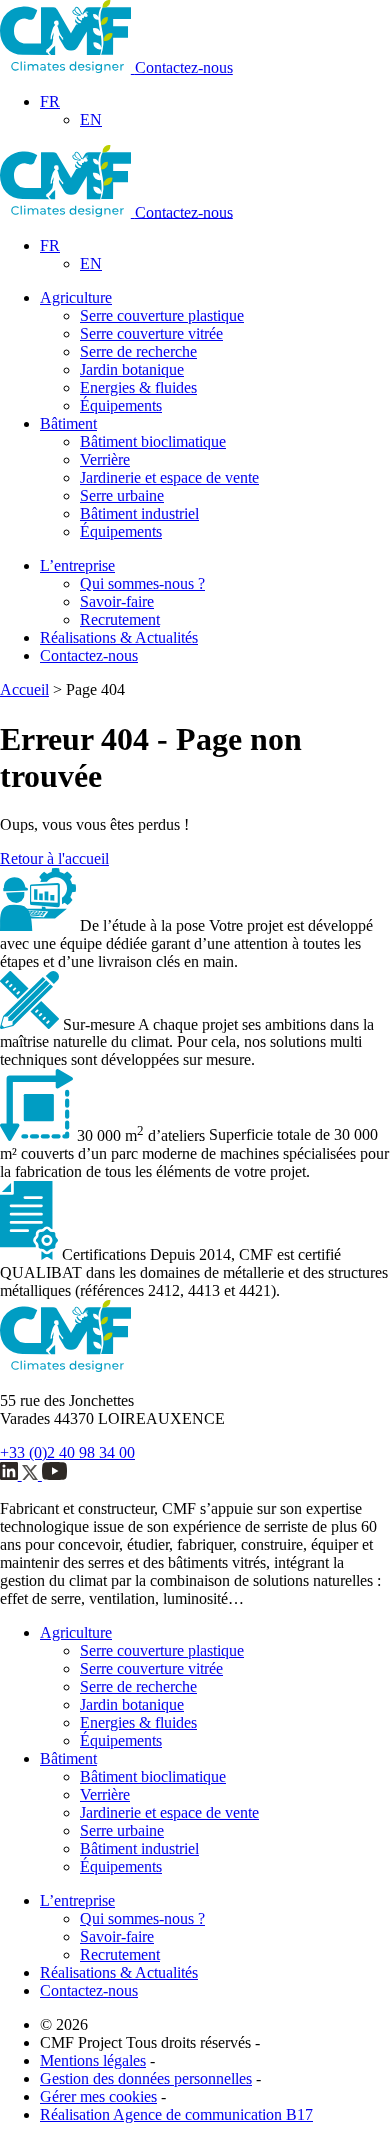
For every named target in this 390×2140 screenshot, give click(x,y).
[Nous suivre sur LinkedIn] (11, 1474)
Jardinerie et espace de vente (169, 477)
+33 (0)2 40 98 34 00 (67, 1452)
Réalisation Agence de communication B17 (176, 2114)
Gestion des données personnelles (146, 2078)
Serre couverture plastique (162, 315)
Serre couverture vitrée (151, 333)
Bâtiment (68, 423)
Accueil (24, 689)
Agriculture (76, 297)
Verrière (105, 459)
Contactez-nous (184, 67)
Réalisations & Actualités (119, 637)
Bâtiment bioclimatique (153, 441)
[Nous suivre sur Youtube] (54, 1474)
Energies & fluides (138, 387)
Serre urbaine (122, 495)
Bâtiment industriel (139, 513)
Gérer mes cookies (98, 2096)
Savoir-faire (117, 601)
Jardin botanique (132, 369)
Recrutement (120, 619)
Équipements (121, 405)
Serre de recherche (138, 351)
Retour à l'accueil (54, 858)
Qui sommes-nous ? (142, 583)
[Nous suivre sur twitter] (32, 1474)
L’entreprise (77, 565)
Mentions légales (93, 2060)
